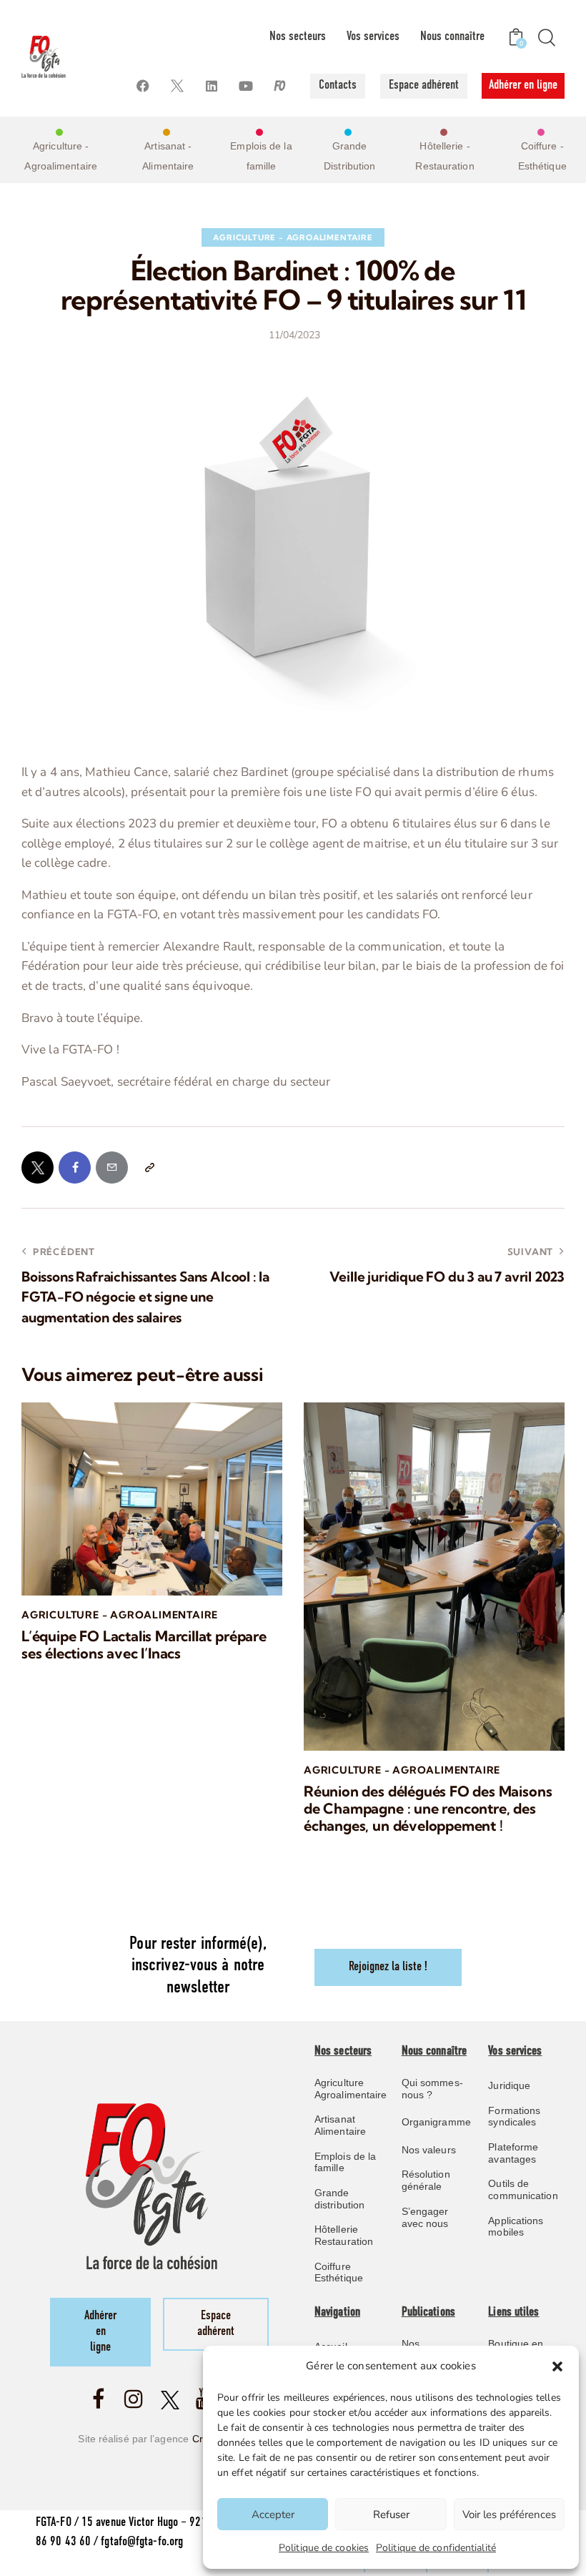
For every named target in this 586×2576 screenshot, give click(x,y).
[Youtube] (246, 86)
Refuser (391, 2514)
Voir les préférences (509, 2514)
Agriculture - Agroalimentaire (293, 237)
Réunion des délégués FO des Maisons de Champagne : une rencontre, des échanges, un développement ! (428, 1809)
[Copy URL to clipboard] (149, 1167)
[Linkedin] (212, 86)
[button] (557, 2366)
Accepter (273, 2514)
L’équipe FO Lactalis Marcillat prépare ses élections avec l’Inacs (144, 1645)
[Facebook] (143, 86)
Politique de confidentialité (436, 2548)
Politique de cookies (324, 2548)
